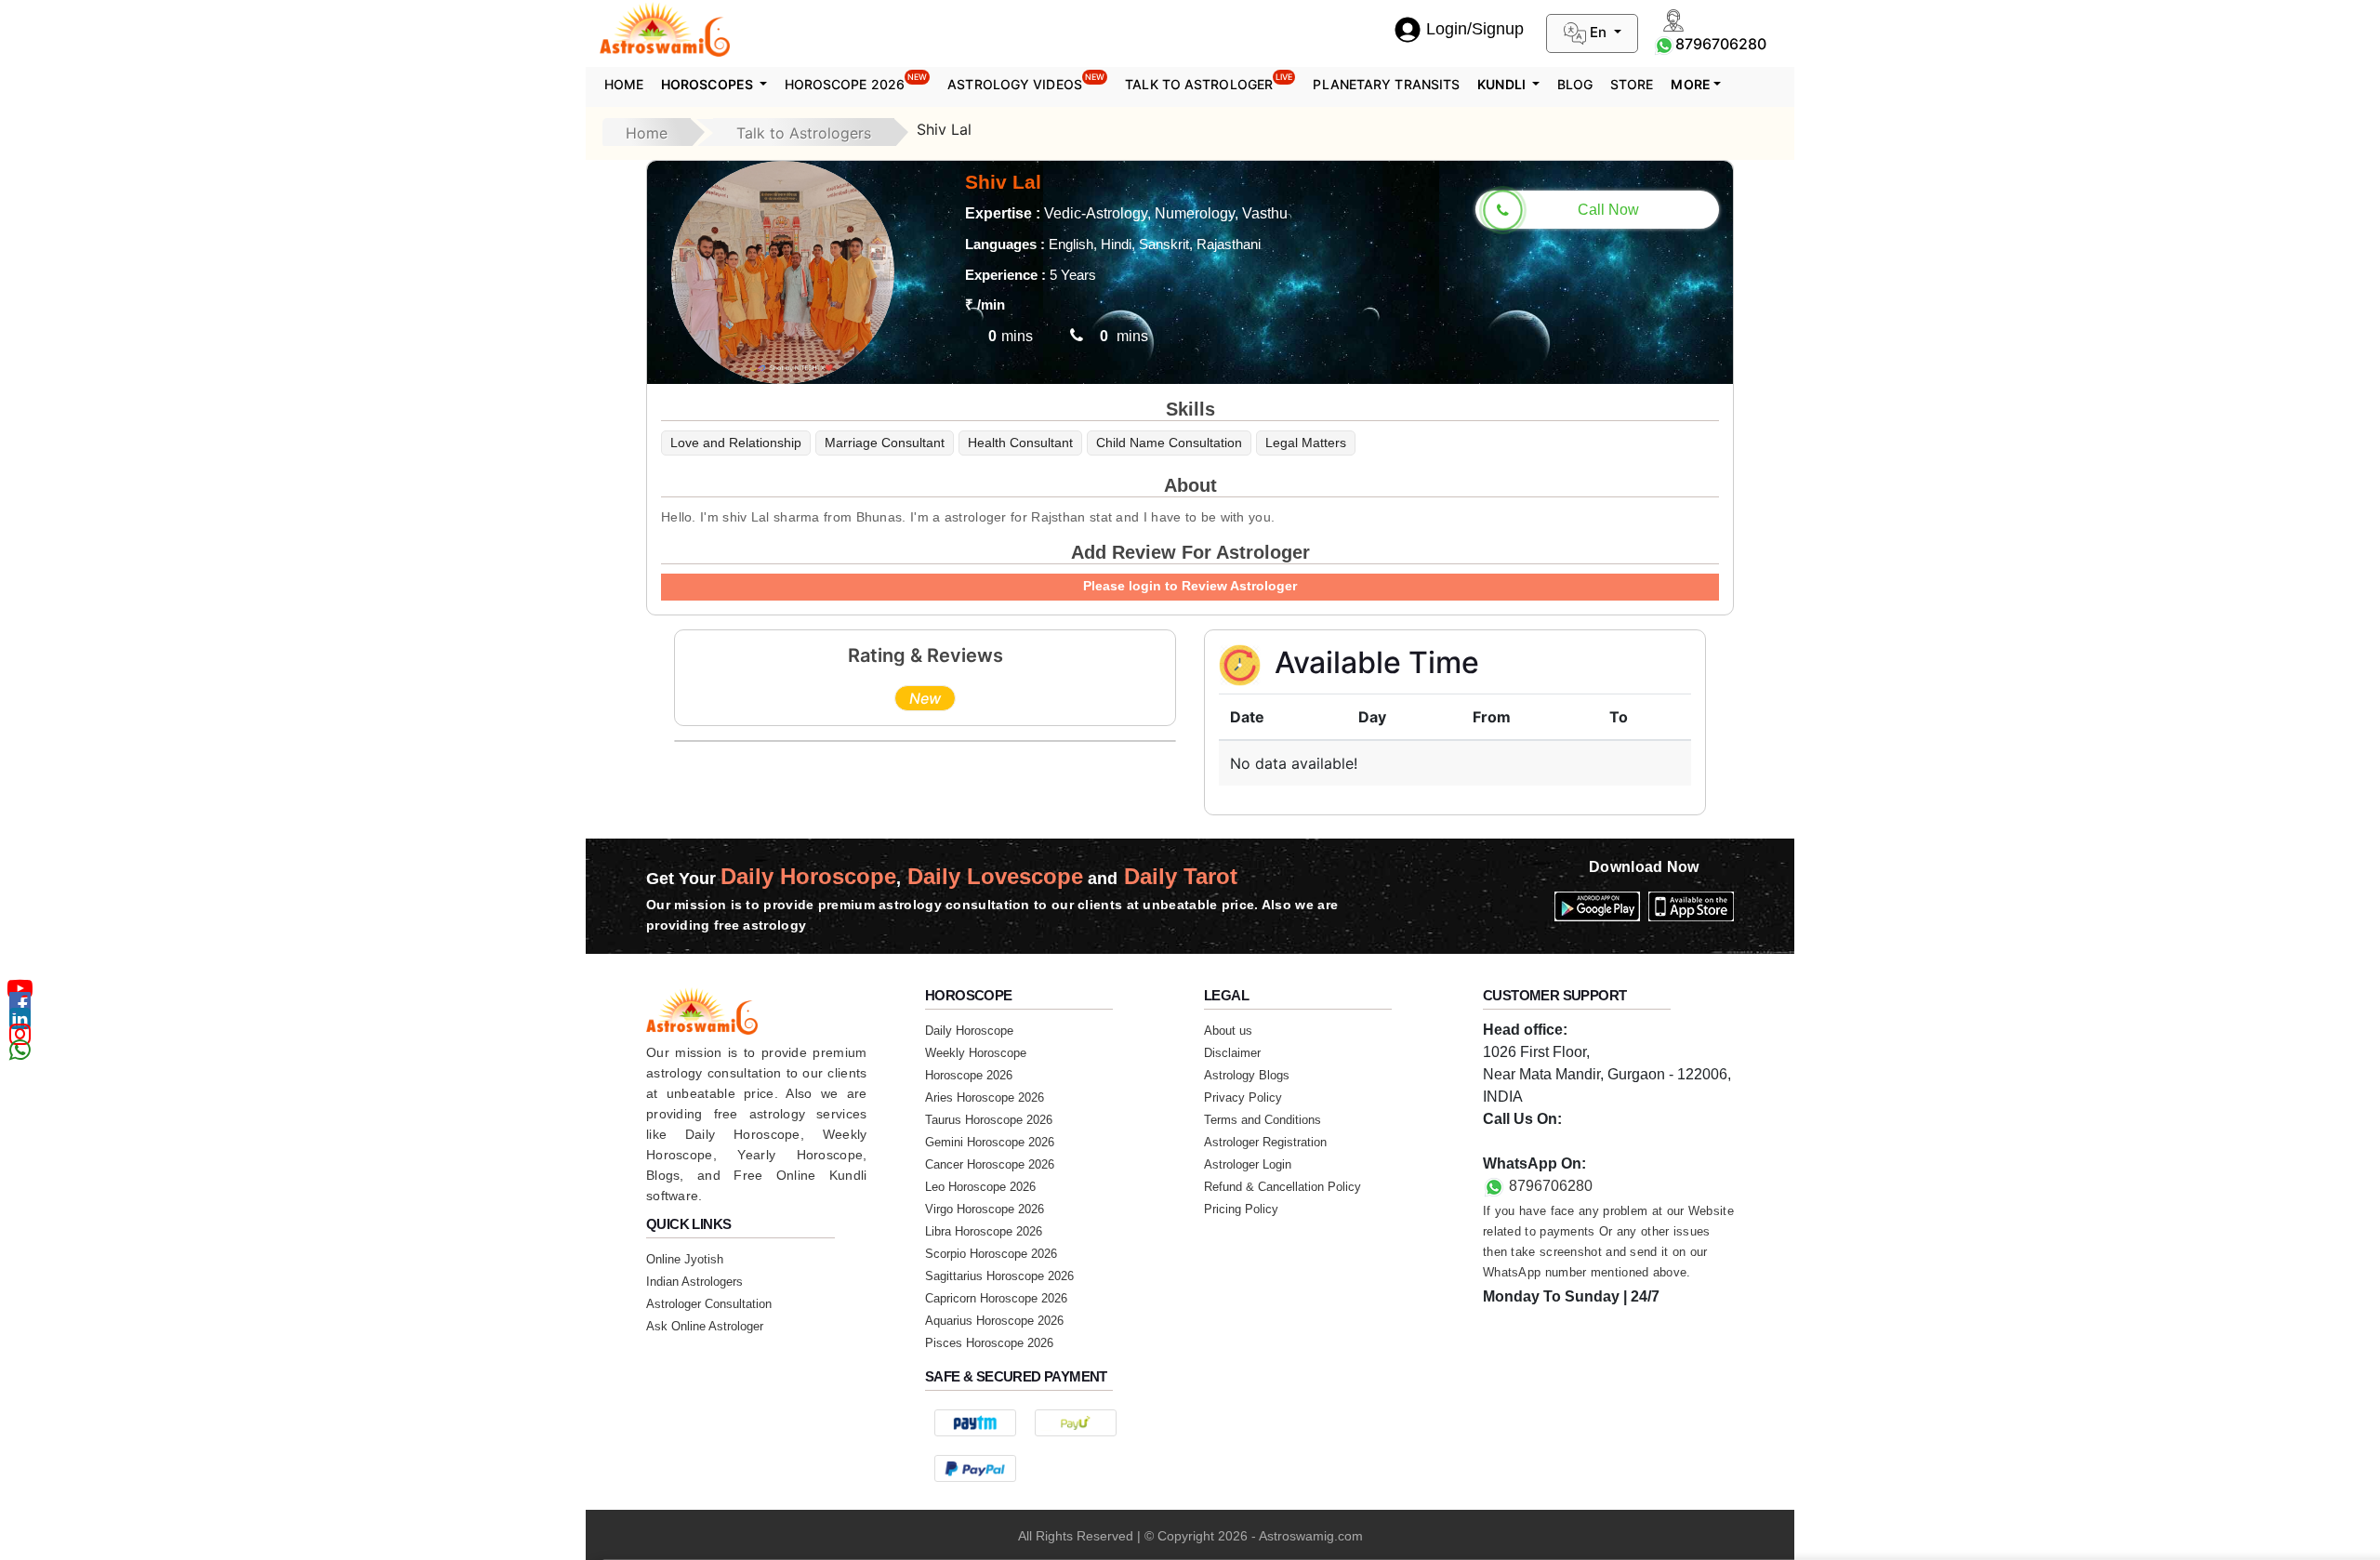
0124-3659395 (1531, 1141)
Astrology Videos (1026, 82)
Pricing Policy (1241, 1209)
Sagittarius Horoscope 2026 (999, 1276)
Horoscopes (708, 84)
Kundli (1503, 84)
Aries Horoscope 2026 (985, 1097)
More (1690, 84)
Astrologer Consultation (709, 1304)
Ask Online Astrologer (705, 1326)
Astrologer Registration (1265, 1142)
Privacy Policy (1243, 1097)
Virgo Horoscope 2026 (985, 1209)
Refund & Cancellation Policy (1283, 1187)
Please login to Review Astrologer (1190, 586)
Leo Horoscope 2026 (980, 1187)
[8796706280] (1664, 44)
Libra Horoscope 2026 (984, 1231)
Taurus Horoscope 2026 (989, 1120)
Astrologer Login (1248, 1164)
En (1598, 32)
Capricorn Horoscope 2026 (996, 1298)
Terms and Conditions (1263, 1120)
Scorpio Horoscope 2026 (991, 1254)
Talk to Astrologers (804, 133)
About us (1228, 1031)
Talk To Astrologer (1209, 82)
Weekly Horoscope (976, 1053)
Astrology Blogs (1247, 1075)
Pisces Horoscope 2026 (989, 1343)
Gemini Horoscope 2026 (990, 1142)
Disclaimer (1232, 1053)
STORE (1632, 84)
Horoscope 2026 (856, 82)
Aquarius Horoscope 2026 (994, 1321)
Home (624, 84)
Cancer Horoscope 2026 (990, 1164)
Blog (1575, 84)
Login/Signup (1475, 29)
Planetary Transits (1386, 84)
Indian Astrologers (694, 1282)
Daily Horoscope (969, 1031)
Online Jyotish (685, 1259)
